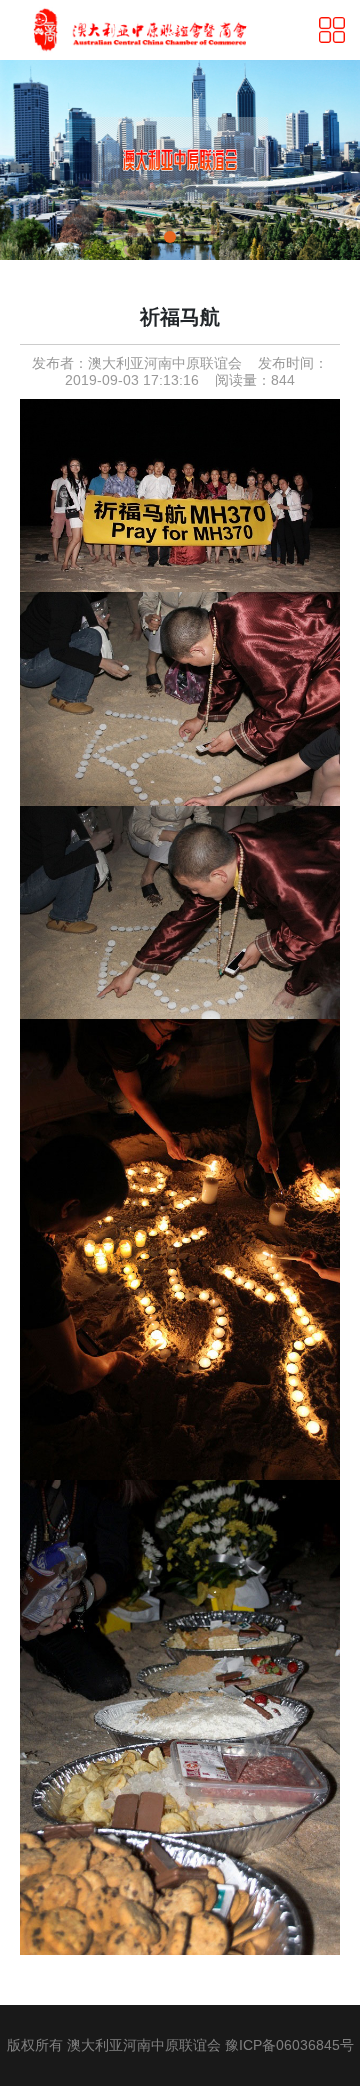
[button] (170, 237)
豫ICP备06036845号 (289, 2045)
